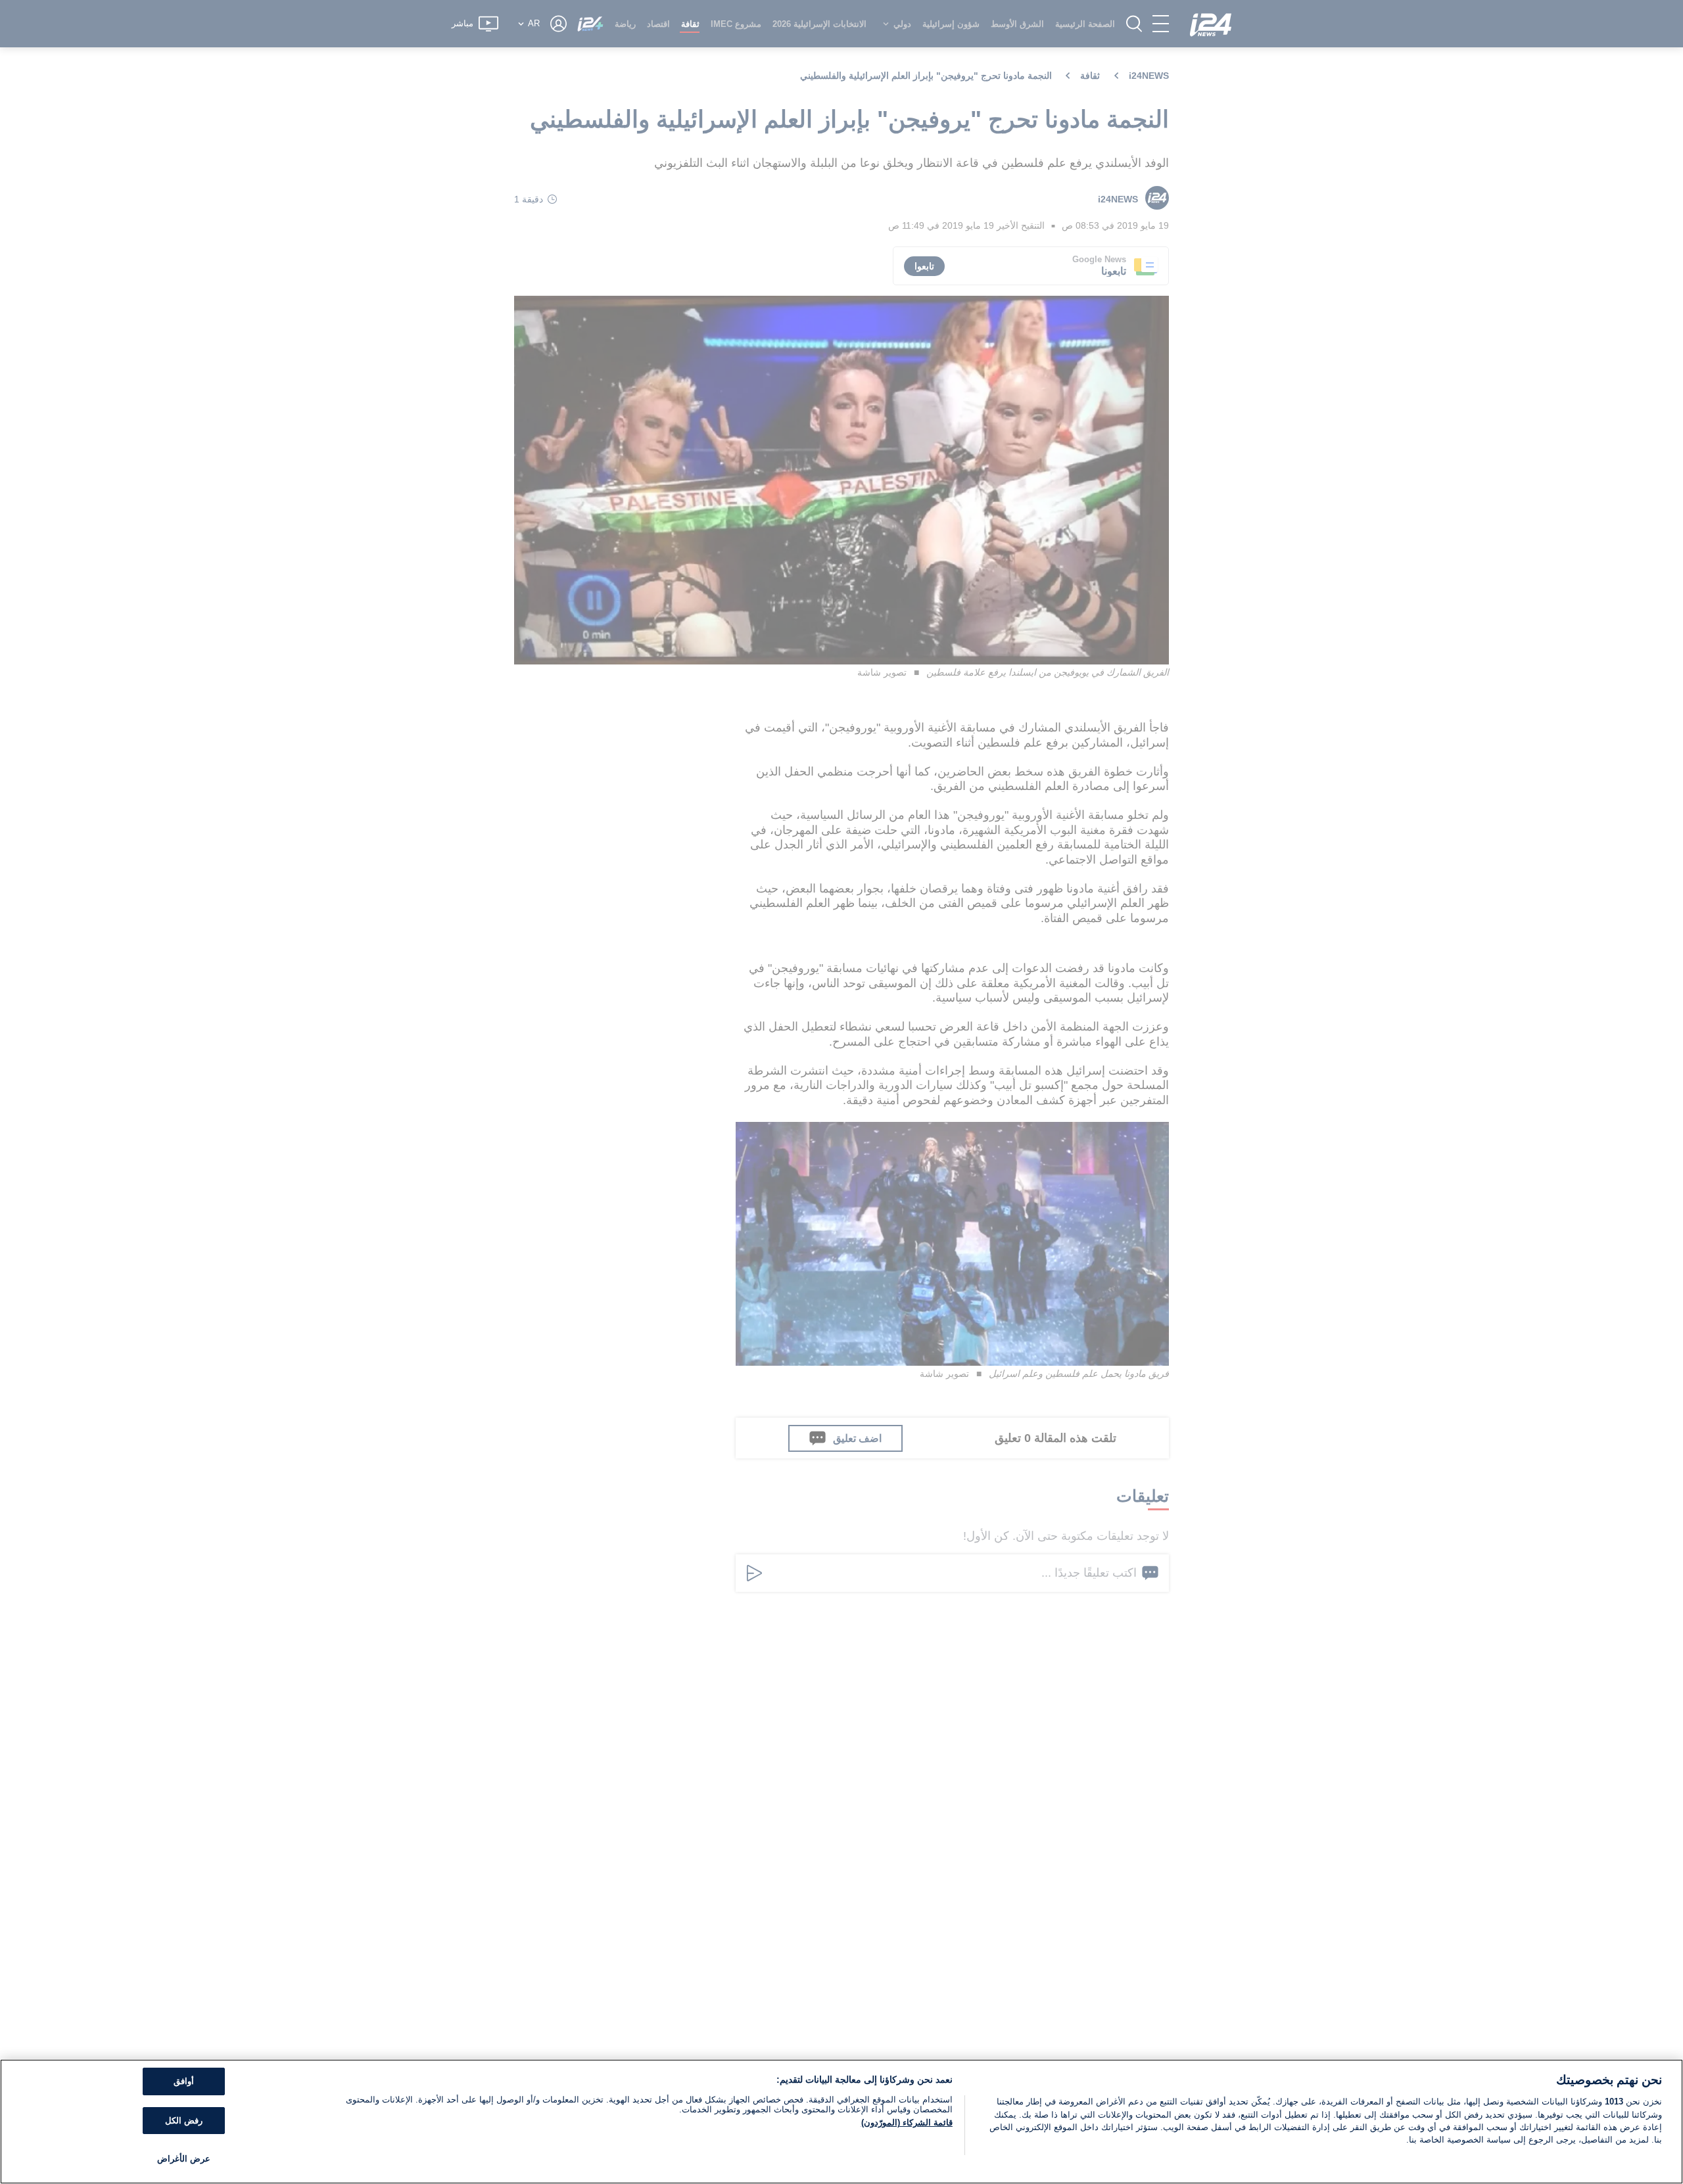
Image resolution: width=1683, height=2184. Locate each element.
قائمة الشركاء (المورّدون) (907, 2123)
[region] (841, 2122)
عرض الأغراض (184, 2159)
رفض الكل (184, 2121)
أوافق (184, 2081)
